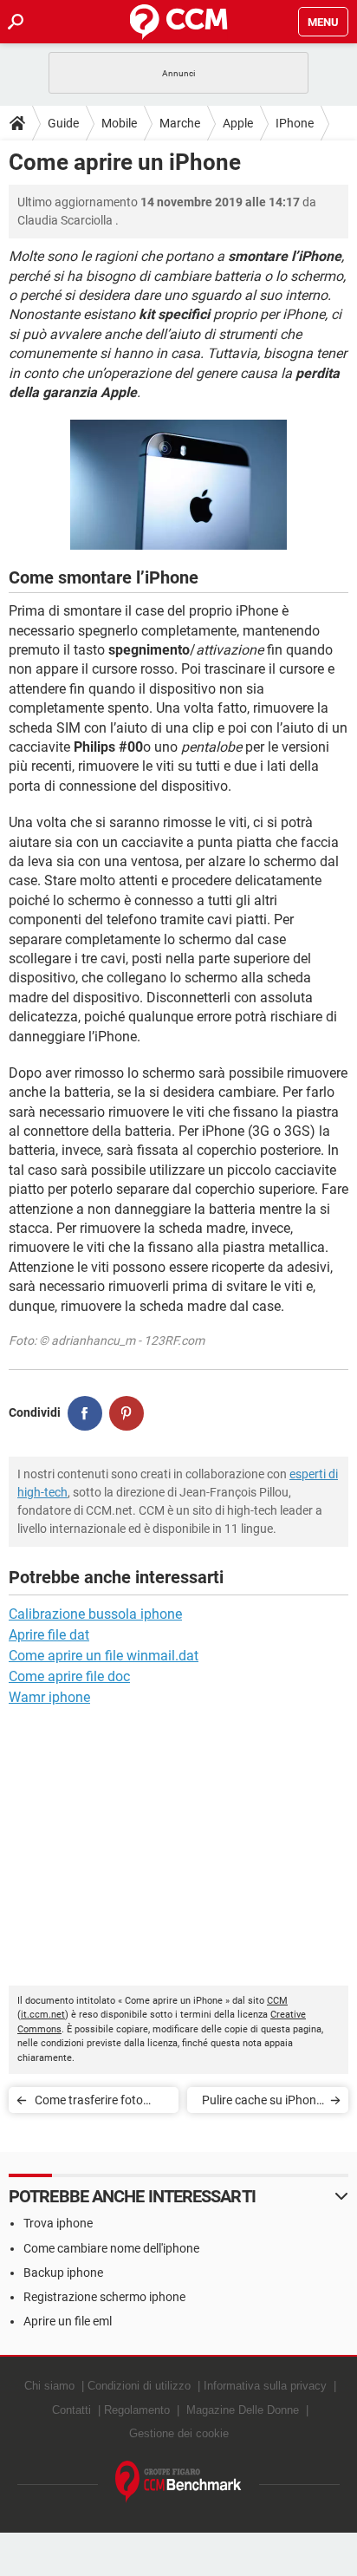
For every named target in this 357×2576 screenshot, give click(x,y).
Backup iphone (63, 2273)
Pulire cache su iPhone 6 (262, 2103)
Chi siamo (49, 2386)
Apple (238, 123)
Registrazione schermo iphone (104, 2297)
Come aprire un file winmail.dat (104, 1656)
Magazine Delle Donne (243, 2410)
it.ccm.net (43, 2015)
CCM (277, 2001)
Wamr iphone (49, 1697)
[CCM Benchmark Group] (178, 2482)
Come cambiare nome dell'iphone (111, 2248)
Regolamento (137, 2410)
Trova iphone (58, 2223)
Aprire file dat (49, 1635)
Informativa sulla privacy (265, 2386)
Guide (63, 123)
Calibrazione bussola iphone (95, 1614)
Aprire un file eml (68, 2321)
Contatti (71, 2410)
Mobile (119, 123)
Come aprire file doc (69, 1676)
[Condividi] (85, 1413)
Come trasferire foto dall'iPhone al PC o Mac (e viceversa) (97, 2103)
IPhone (295, 123)
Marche (180, 123)
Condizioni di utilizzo (139, 2386)
